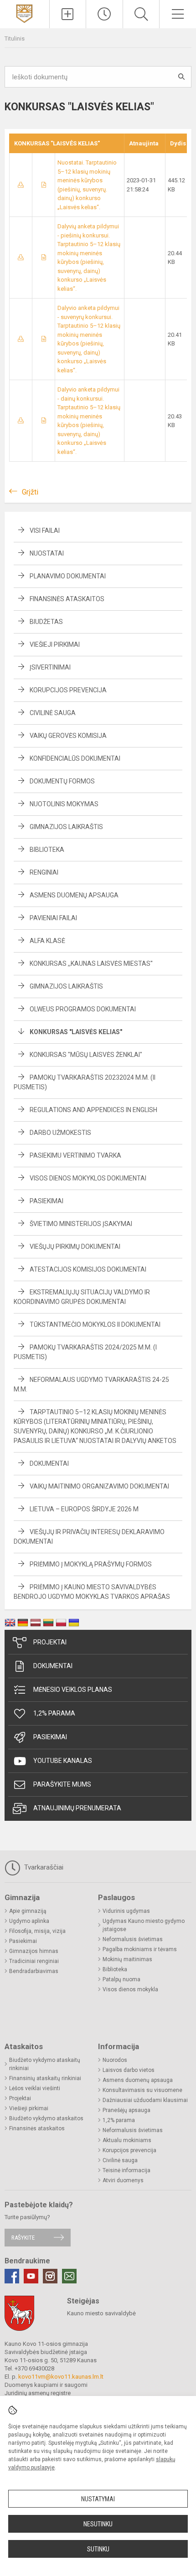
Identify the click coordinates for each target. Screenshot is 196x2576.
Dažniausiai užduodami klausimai (145, 2100)
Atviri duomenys (123, 2180)
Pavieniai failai (53, 918)
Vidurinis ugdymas (126, 1911)
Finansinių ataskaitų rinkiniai (45, 2078)
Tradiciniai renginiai (34, 1961)
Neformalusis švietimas (133, 1939)
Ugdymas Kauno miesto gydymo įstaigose (144, 1925)
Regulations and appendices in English (93, 1110)
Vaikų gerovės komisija (68, 736)
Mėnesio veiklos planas (73, 1690)
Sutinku (98, 2549)
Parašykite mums (62, 1784)
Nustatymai (98, 2499)
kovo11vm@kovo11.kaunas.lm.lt (61, 2377)
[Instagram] (50, 2276)
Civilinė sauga (53, 713)
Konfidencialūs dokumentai (75, 758)
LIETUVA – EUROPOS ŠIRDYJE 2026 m (84, 1509)
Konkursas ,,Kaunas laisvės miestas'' (91, 963)
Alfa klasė (47, 941)
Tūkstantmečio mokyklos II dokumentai (95, 1324)
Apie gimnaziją (28, 1911)
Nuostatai (47, 553)
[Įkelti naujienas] (68, 14)
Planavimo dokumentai (68, 576)
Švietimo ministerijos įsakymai (81, 1224)
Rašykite (23, 2238)
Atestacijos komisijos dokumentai (88, 1269)
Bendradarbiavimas (34, 1971)
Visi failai (45, 531)
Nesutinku (98, 2524)
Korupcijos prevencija (68, 690)
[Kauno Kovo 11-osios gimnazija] (24, 13)
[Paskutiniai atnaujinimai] (104, 14)
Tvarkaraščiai (43, 1867)
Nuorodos (115, 2060)
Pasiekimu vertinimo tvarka (75, 1155)
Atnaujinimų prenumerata (77, 1808)
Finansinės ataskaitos (67, 599)
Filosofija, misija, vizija (37, 1931)
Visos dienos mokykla (130, 1989)
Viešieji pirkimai (55, 644)
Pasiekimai (46, 1201)
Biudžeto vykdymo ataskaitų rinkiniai (45, 2064)
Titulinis (15, 39)
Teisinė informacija (126, 2170)
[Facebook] (12, 2276)
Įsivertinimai (50, 667)
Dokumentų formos (62, 781)
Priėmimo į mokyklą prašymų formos (91, 1564)
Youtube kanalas (63, 1761)
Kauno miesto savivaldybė (101, 2313)
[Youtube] (31, 2276)
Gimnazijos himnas (34, 1951)
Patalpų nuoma (121, 1979)
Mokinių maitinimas (127, 1959)
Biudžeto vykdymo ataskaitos (46, 2118)
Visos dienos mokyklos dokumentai (88, 1178)
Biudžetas (46, 622)
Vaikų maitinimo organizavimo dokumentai (99, 1486)
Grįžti (30, 492)
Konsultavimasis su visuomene (142, 2090)
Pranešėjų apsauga (126, 2110)
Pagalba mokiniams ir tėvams (140, 1949)
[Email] (69, 2276)
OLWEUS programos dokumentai (83, 1009)
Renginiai (44, 872)
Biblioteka (47, 850)
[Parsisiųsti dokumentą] (21, 185)
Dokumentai (49, 1463)
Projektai (50, 1642)
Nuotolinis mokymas (64, 804)
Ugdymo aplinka (29, 1921)
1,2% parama (54, 1713)
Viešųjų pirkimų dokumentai (75, 1247)
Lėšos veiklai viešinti (35, 2088)
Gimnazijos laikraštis (66, 827)
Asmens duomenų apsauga (74, 895)
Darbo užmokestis (60, 1133)
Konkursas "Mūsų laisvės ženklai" (86, 1055)
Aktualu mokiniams (127, 2140)
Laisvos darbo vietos (129, 2070)
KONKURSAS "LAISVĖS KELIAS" (76, 1032)
